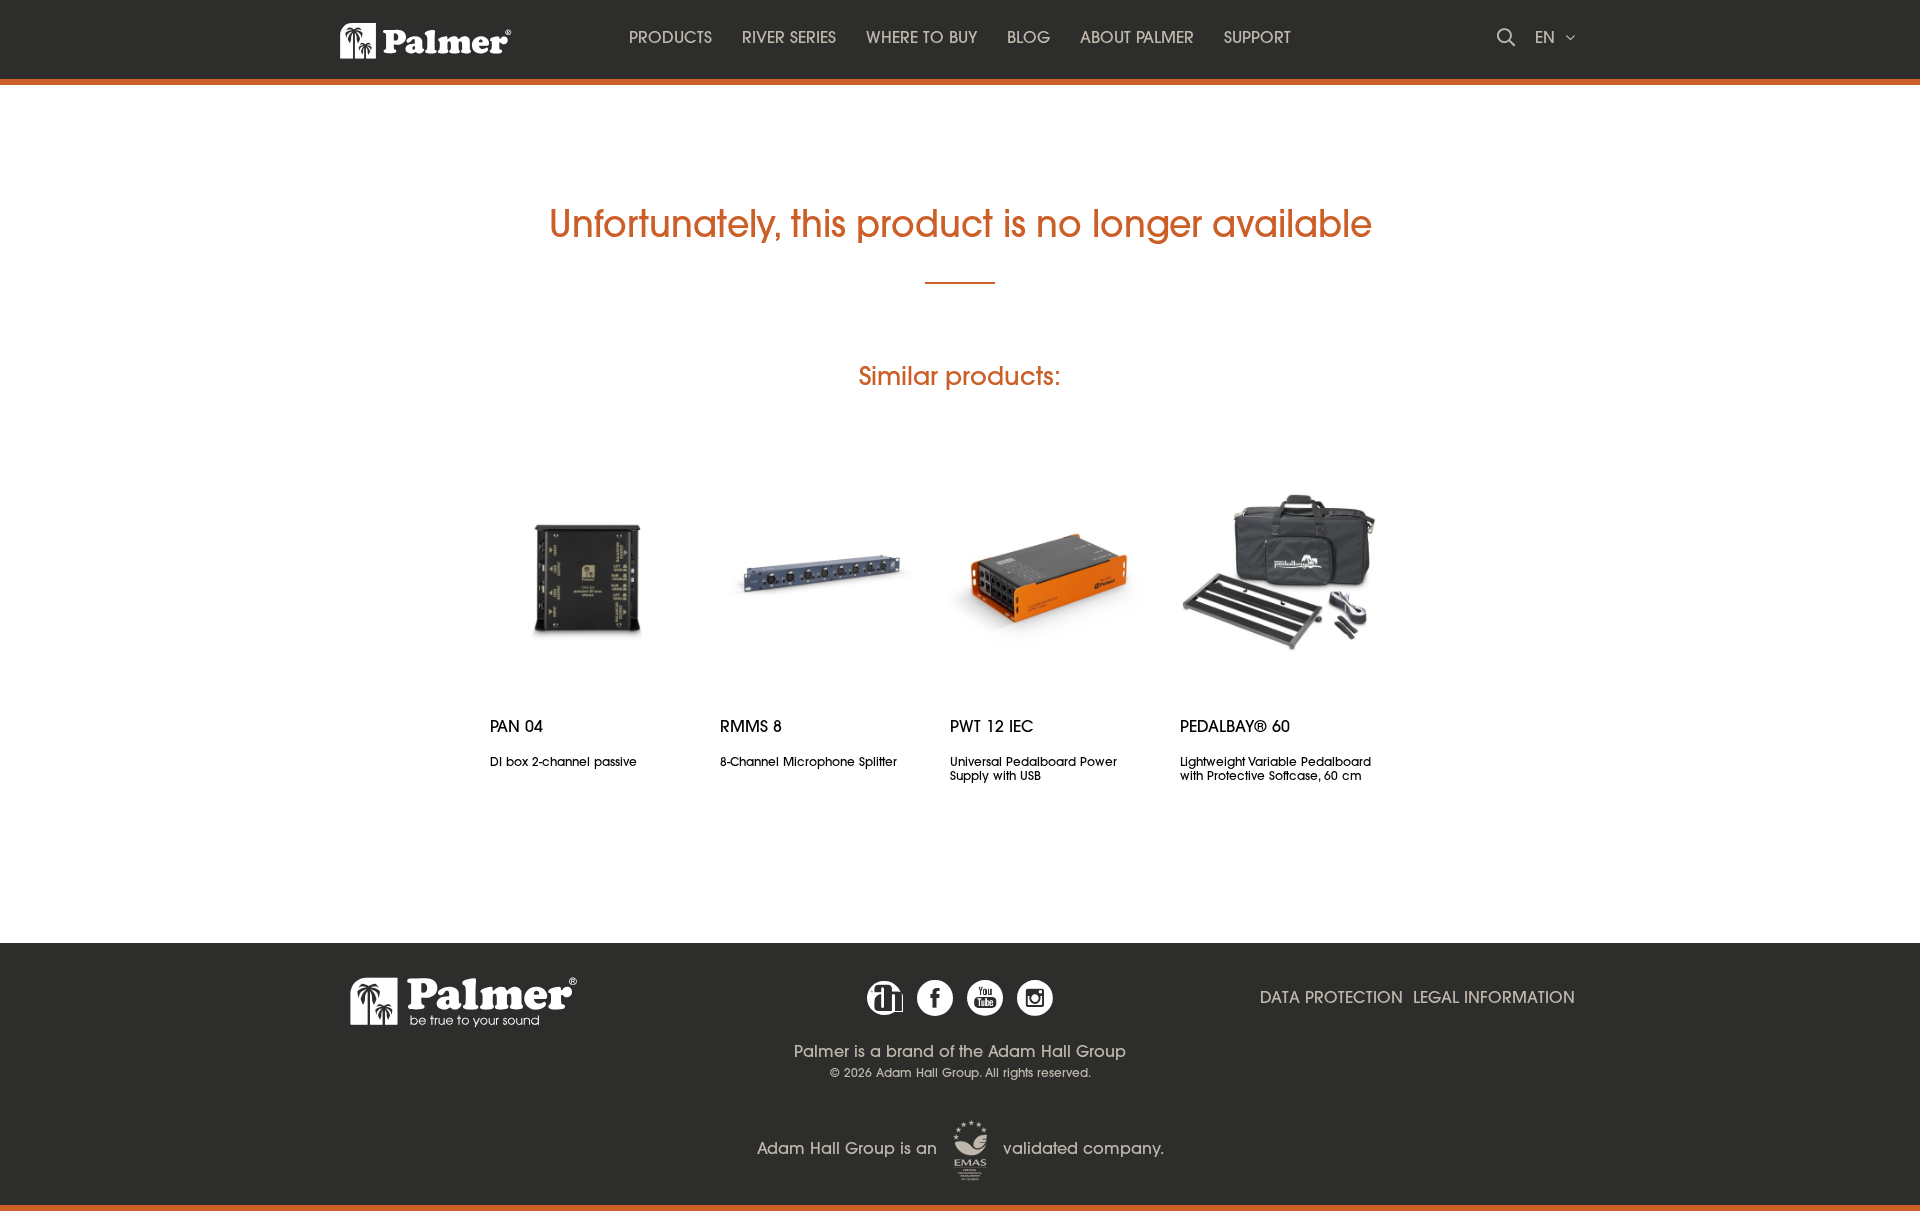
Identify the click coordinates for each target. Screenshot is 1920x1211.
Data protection (1331, 999)
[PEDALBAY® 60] (1280, 574)
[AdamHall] (885, 998)
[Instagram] (1035, 998)
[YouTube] (985, 998)
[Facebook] (935, 998)
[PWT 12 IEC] (1050, 574)
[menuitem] (670, 39)
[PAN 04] (590, 574)
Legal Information (1494, 999)
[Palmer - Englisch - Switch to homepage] (408, 35)
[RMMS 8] (820, 574)
